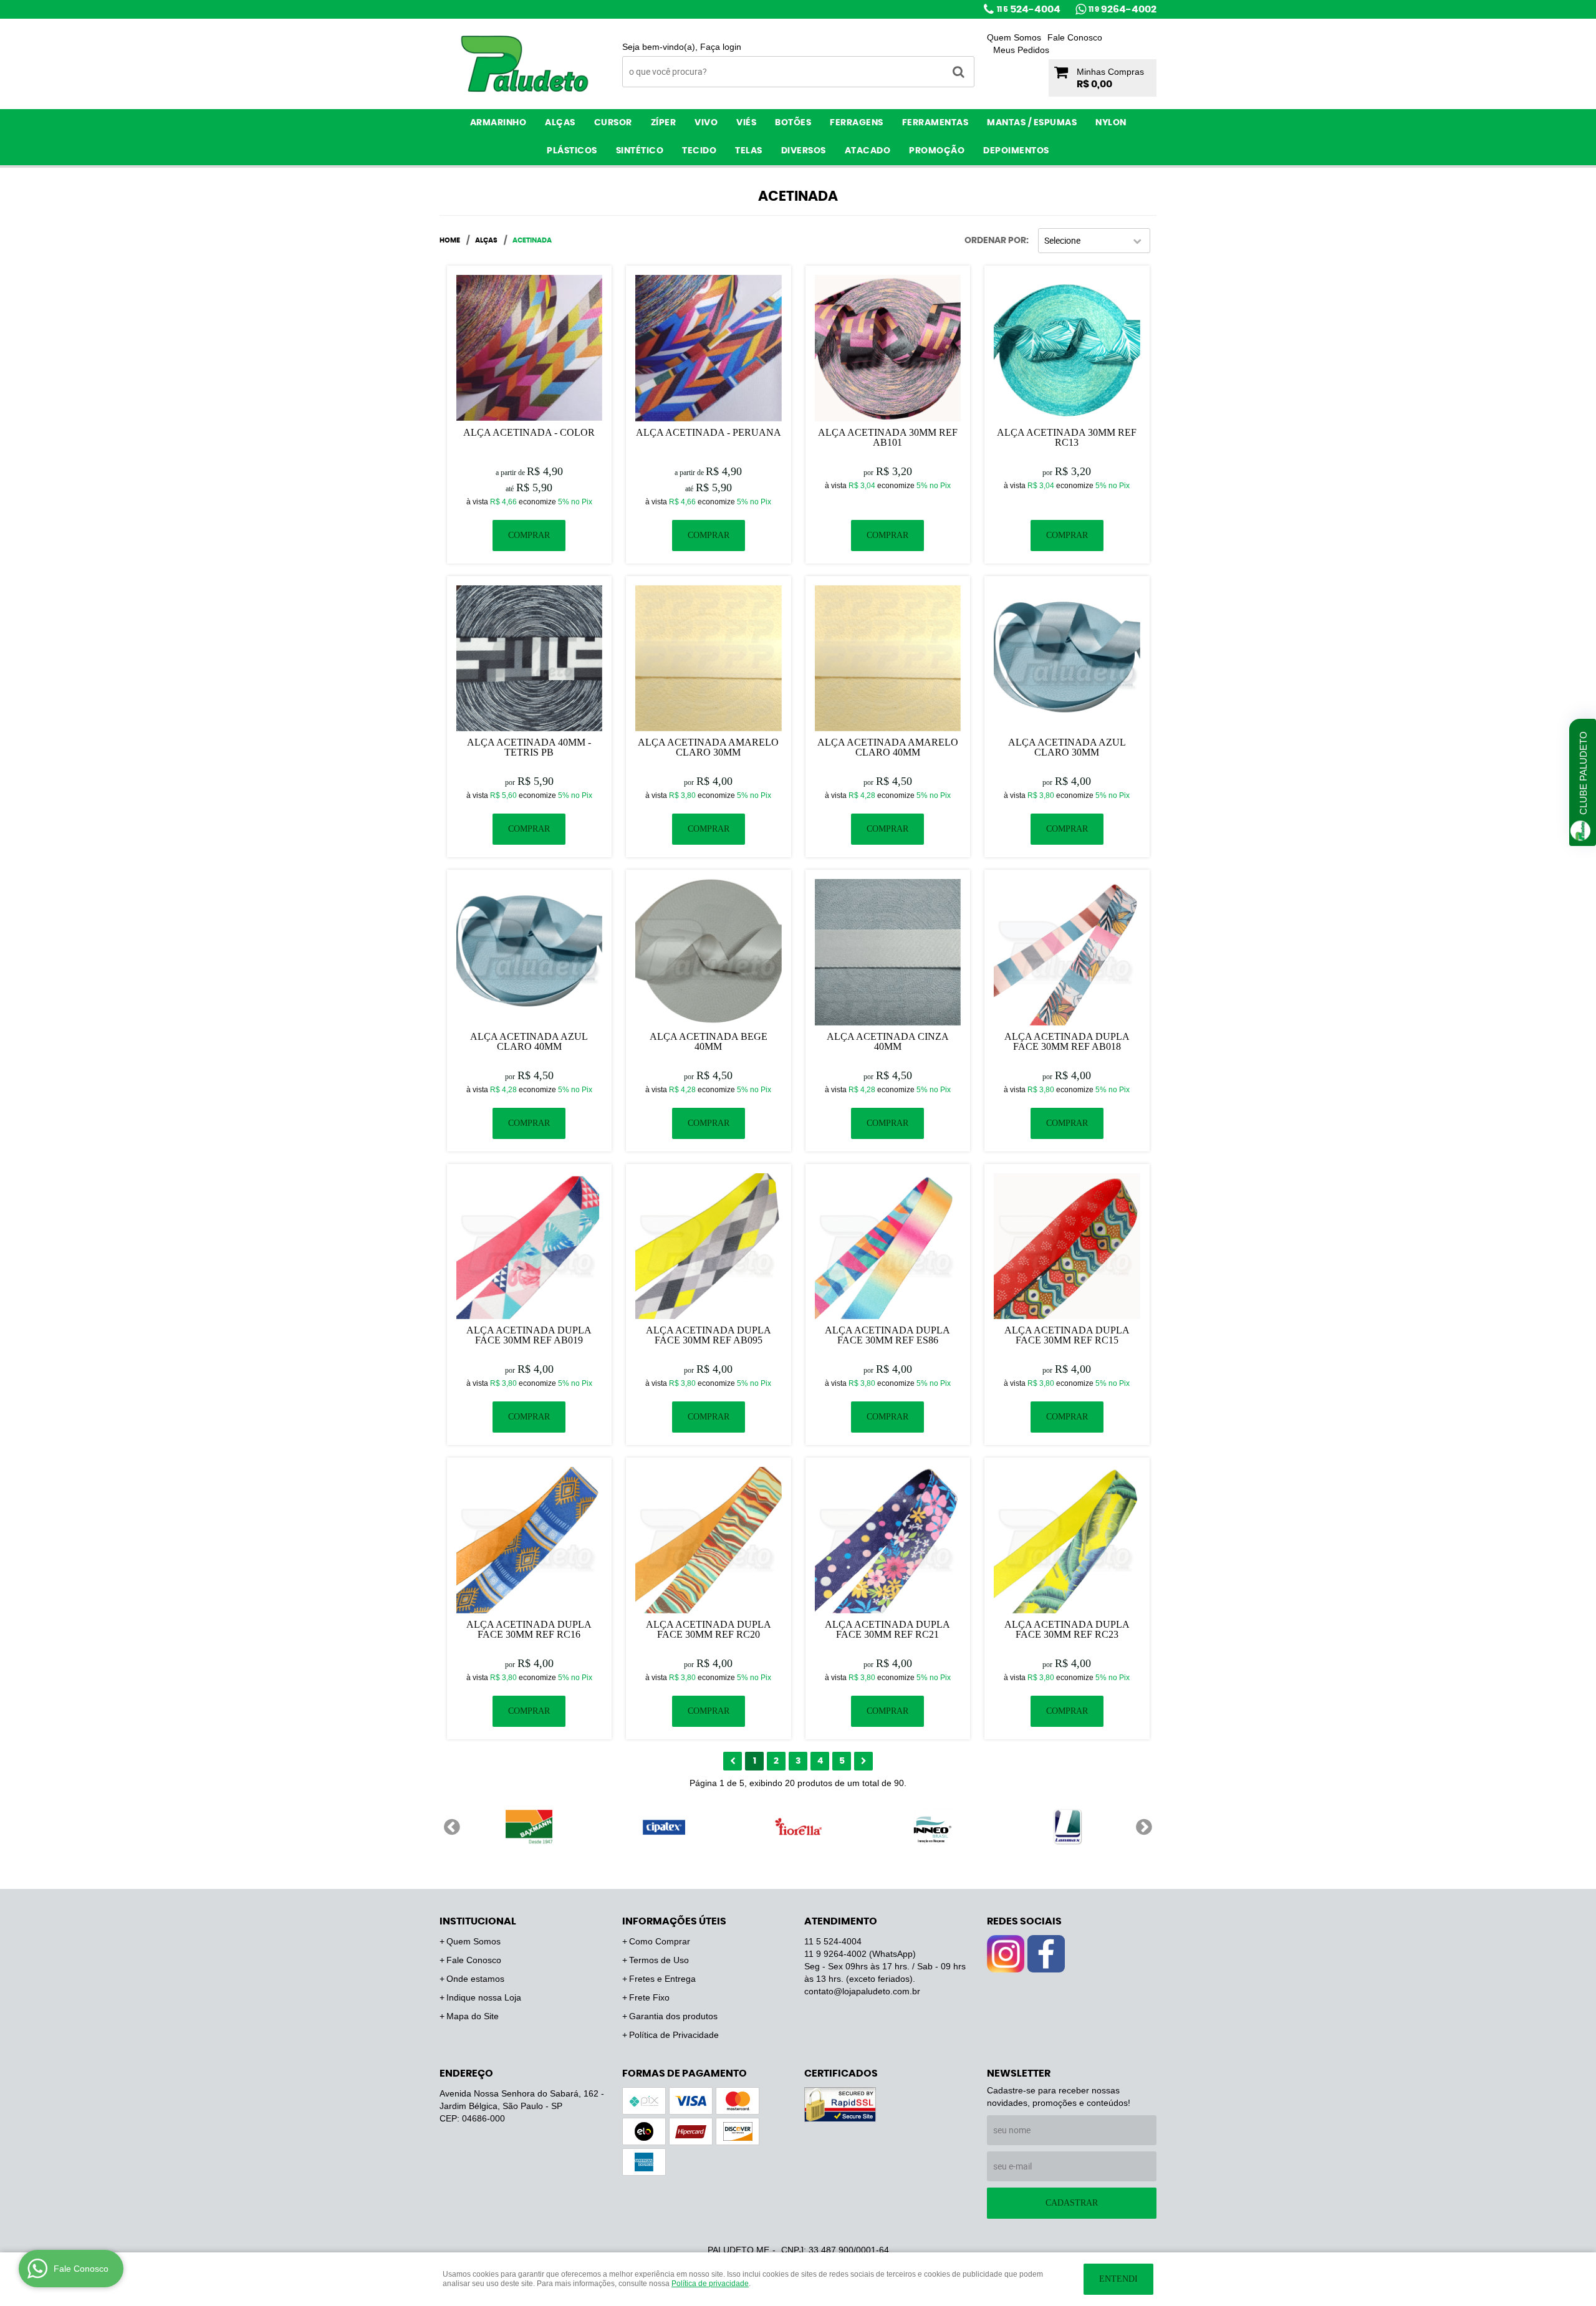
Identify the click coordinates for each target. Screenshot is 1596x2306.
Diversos (804, 151)
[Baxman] (529, 1827)
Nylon (1111, 123)
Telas (749, 151)
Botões (793, 123)
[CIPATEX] (663, 1827)
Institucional (478, 1921)
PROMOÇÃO (937, 151)
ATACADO (868, 151)
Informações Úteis (674, 1921)
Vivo (706, 123)
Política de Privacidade (674, 2035)
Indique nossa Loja (484, 1997)
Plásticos (572, 151)
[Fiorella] (798, 1827)
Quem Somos (1014, 37)
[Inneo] (933, 1827)
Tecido (699, 151)
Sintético (640, 151)
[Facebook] (1046, 1954)
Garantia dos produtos (673, 2016)
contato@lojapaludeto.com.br (862, 1991)
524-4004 (1029, 9)
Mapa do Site (473, 2016)
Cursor (613, 123)
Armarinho (498, 123)
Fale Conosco (1075, 37)
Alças (560, 123)
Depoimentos (1016, 151)
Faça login (721, 47)
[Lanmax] (1067, 1827)
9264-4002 (1122, 9)
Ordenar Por (995, 241)
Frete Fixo (649, 1997)
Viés (746, 123)
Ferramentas (935, 123)
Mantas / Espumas (1032, 123)
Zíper (664, 123)
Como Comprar (660, 1941)
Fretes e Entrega (662, 1979)
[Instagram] (1006, 1954)
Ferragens (857, 123)
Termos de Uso (659, 1960)
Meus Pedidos (1021, 50)
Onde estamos (475, 1979)
